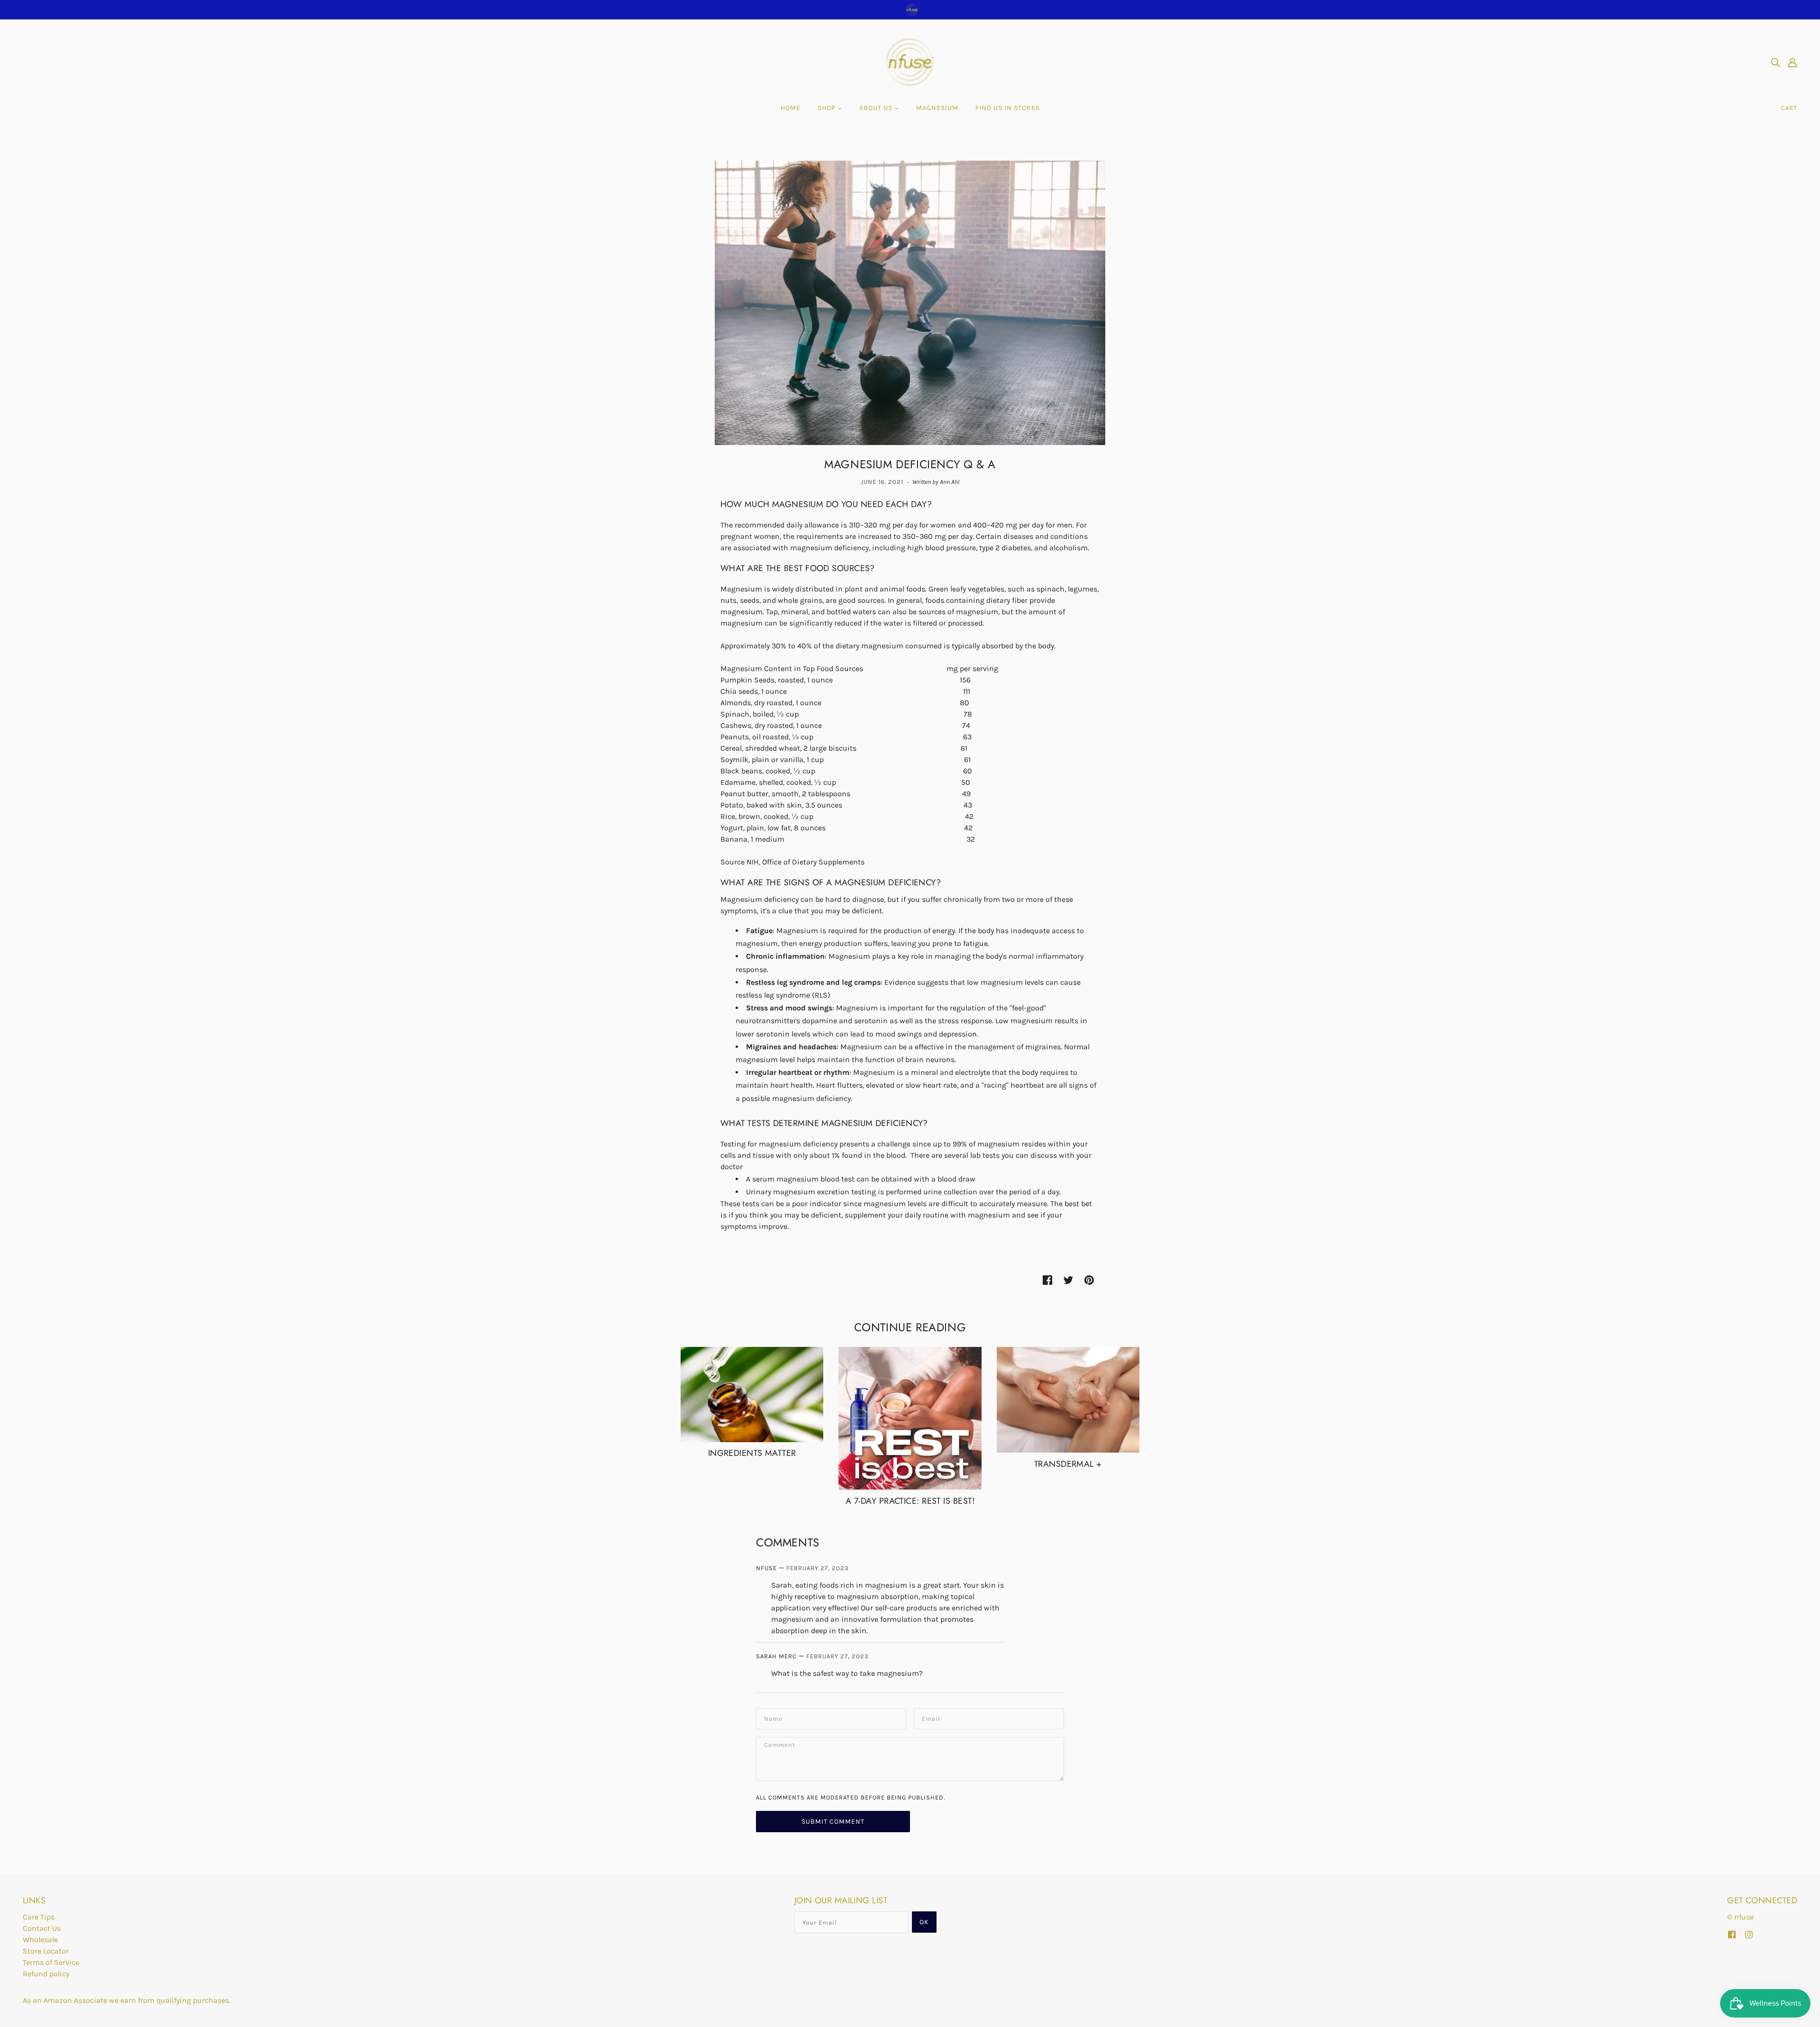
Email (931, 1718)
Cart (1789, 108)
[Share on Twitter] (1068, 1280)
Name (773, 1718)
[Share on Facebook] (1047, 1280)
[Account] (1793, 62)
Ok (924, 1922)
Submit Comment (833, 1822)
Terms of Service (51, 1962)
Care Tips (39, 1917)
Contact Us (42, 1928)
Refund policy (46, 1974)
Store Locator (46, 1951)
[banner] (910, 61)
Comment (780, 1747)
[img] (1775, 62)
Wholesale (40, 1940)
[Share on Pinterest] (1089, 1280)
